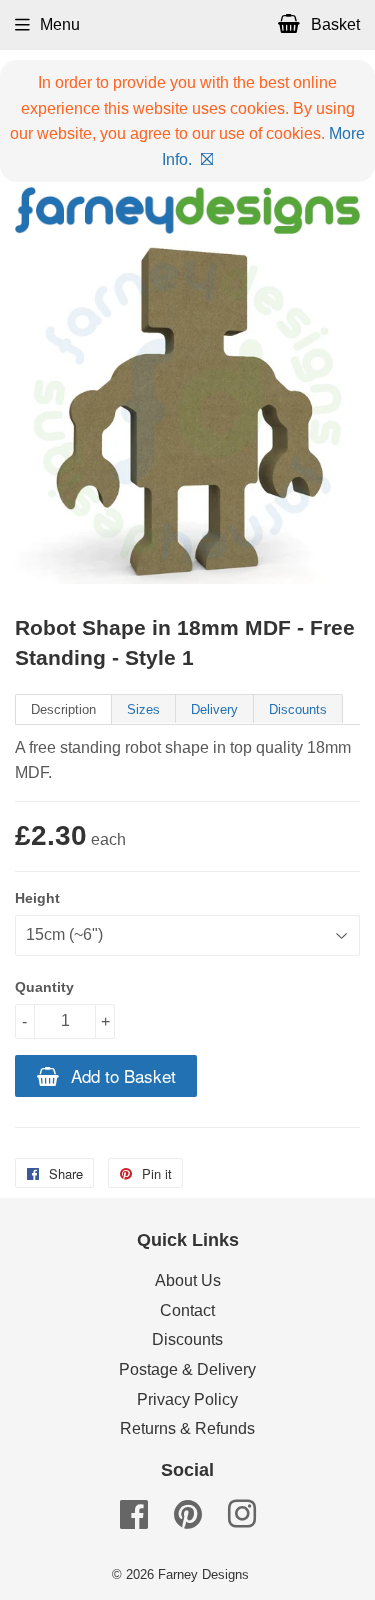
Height (37, 898)
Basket (333, 24)
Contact (187, 1310)
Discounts (298, 709)
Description (63, 709)
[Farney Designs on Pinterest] (188, 1520)
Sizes (143, 709)
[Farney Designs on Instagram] (242, 1520)
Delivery (214, 709)
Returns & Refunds (187, 1428)
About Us (188, 1280)
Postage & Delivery (187, 1369)
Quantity (44, 987)
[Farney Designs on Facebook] (134, 1520)
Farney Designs (203, 1574)
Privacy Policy (187, 1399)
